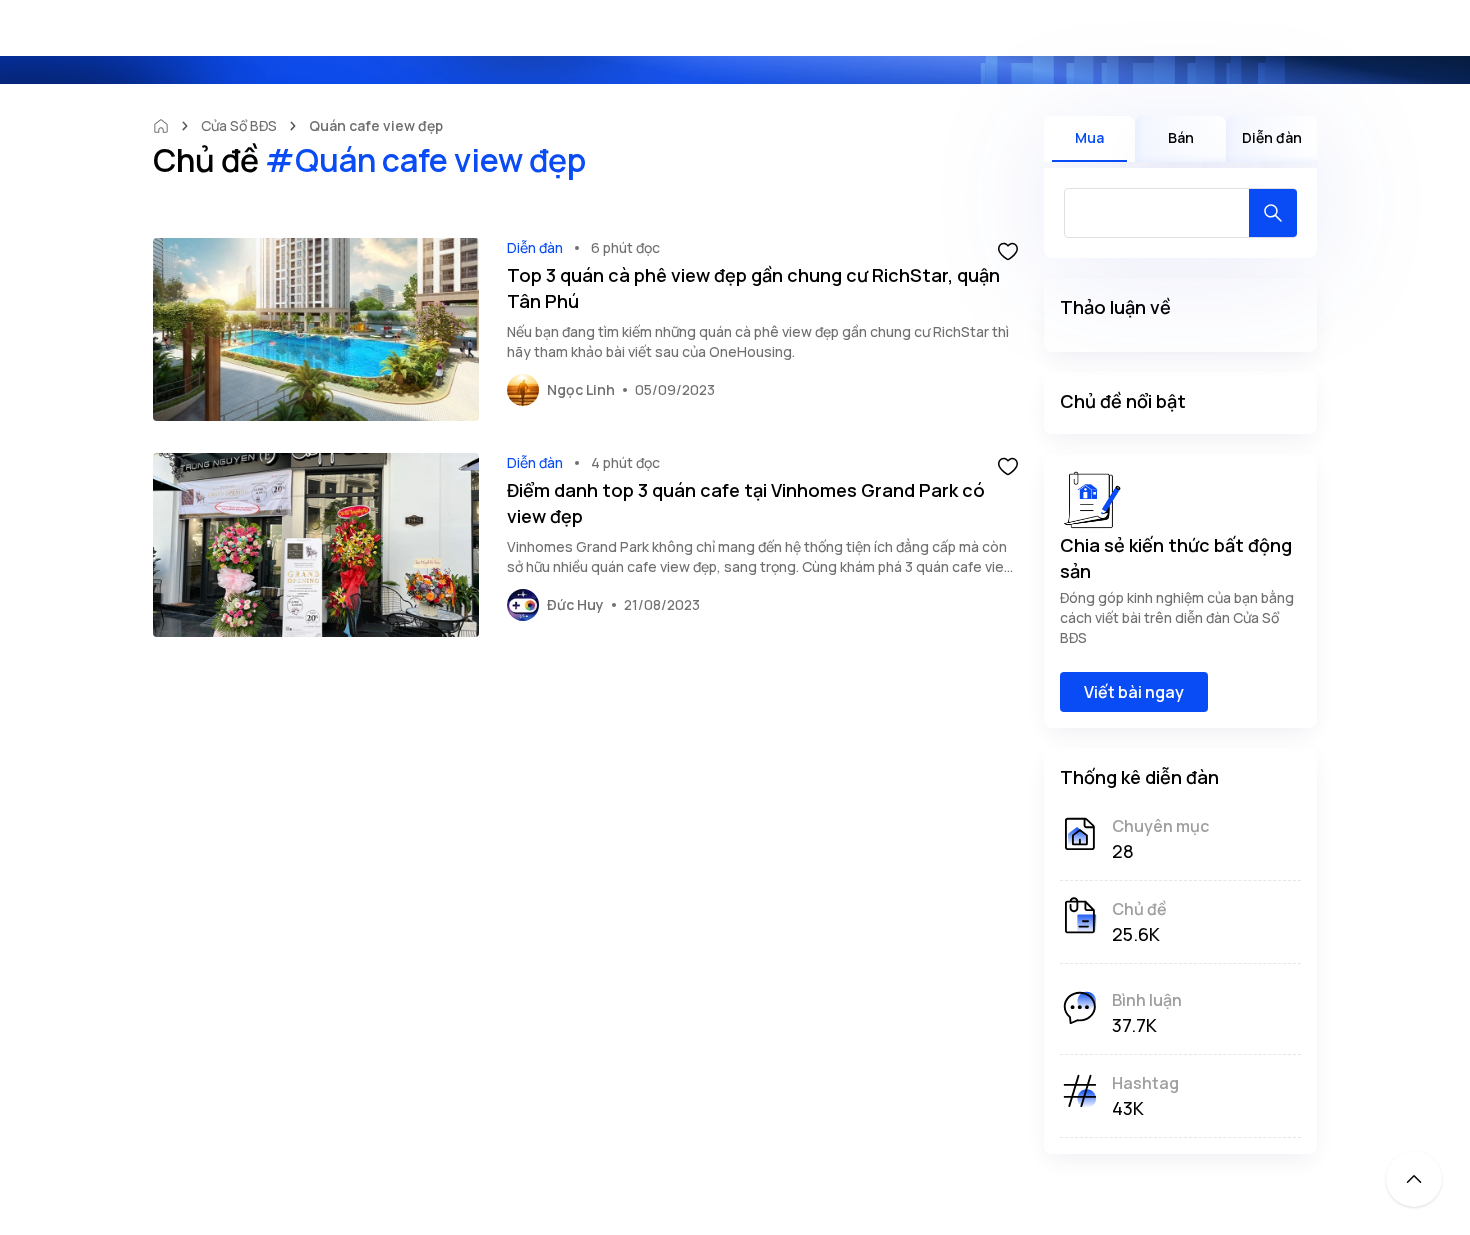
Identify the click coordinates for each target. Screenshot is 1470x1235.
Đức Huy (575, 604)
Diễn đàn (535, 247)
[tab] (1089, 139)
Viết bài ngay (1134, 692)
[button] (1008, 250)
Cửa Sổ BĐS (239, 125)
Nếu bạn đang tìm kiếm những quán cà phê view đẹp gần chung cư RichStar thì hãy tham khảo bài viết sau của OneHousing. (758, 341)
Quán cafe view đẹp (376, 125)
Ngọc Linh (581, 389)
